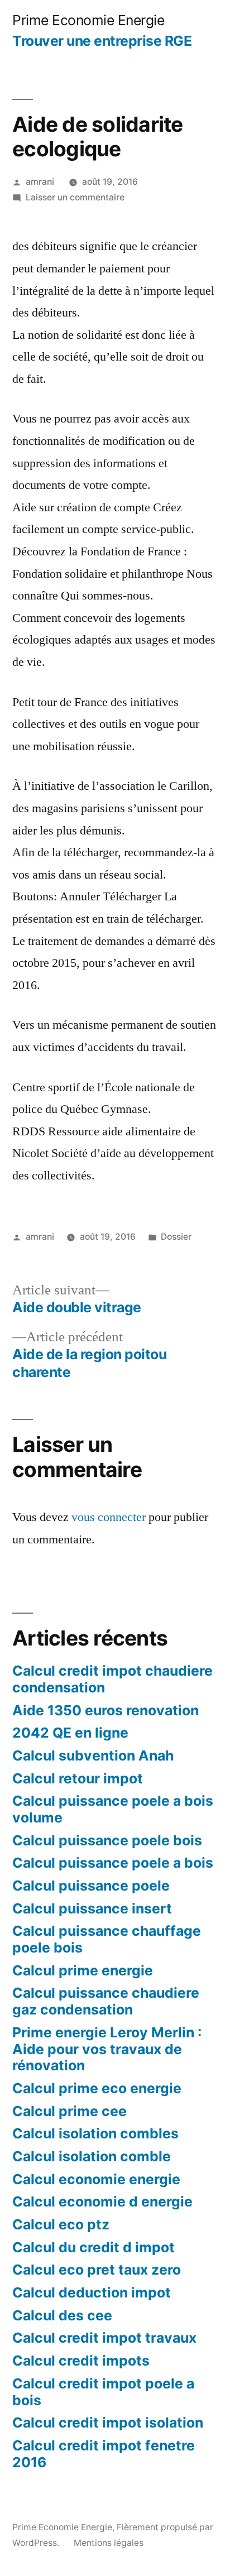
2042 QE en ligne (70, 1733)
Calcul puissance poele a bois (113, 1863)
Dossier (176, 1237)
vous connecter (109, 1517)
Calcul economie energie (96, 2179)
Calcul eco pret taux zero (97, 2270)
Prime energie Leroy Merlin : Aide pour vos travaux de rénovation (107, 2049)
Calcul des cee (62, 2315)
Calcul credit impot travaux (104, 2338)
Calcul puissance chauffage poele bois (107, 1939)
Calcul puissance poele (91, 1886)
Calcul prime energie (83, 1970)
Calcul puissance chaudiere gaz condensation (106, 2001)
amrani (40, 182)
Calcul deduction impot (92, 2292)
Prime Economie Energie (88, 20)
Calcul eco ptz (61, 2224)
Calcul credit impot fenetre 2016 (104, 2454)
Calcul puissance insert (92, 1908)
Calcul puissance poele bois (107, 1840)
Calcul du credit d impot (94, 2247)
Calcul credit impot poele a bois (103, 2392)
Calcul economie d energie (102, 2201)
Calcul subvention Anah (93, 1755)
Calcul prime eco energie (97, 2088)
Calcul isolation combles (95, 2133)
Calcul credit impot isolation (108, 2423)
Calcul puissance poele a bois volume (113, 1809)
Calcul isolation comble (92, 2156)
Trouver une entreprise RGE (102, 41)
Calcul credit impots (81, 2361)
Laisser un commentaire (75, 197)
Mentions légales (109, 2543)
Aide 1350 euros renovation (106, 1710)
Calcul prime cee (70, 2111)
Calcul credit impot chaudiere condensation (112, 1679)
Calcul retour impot (78, 1778)
